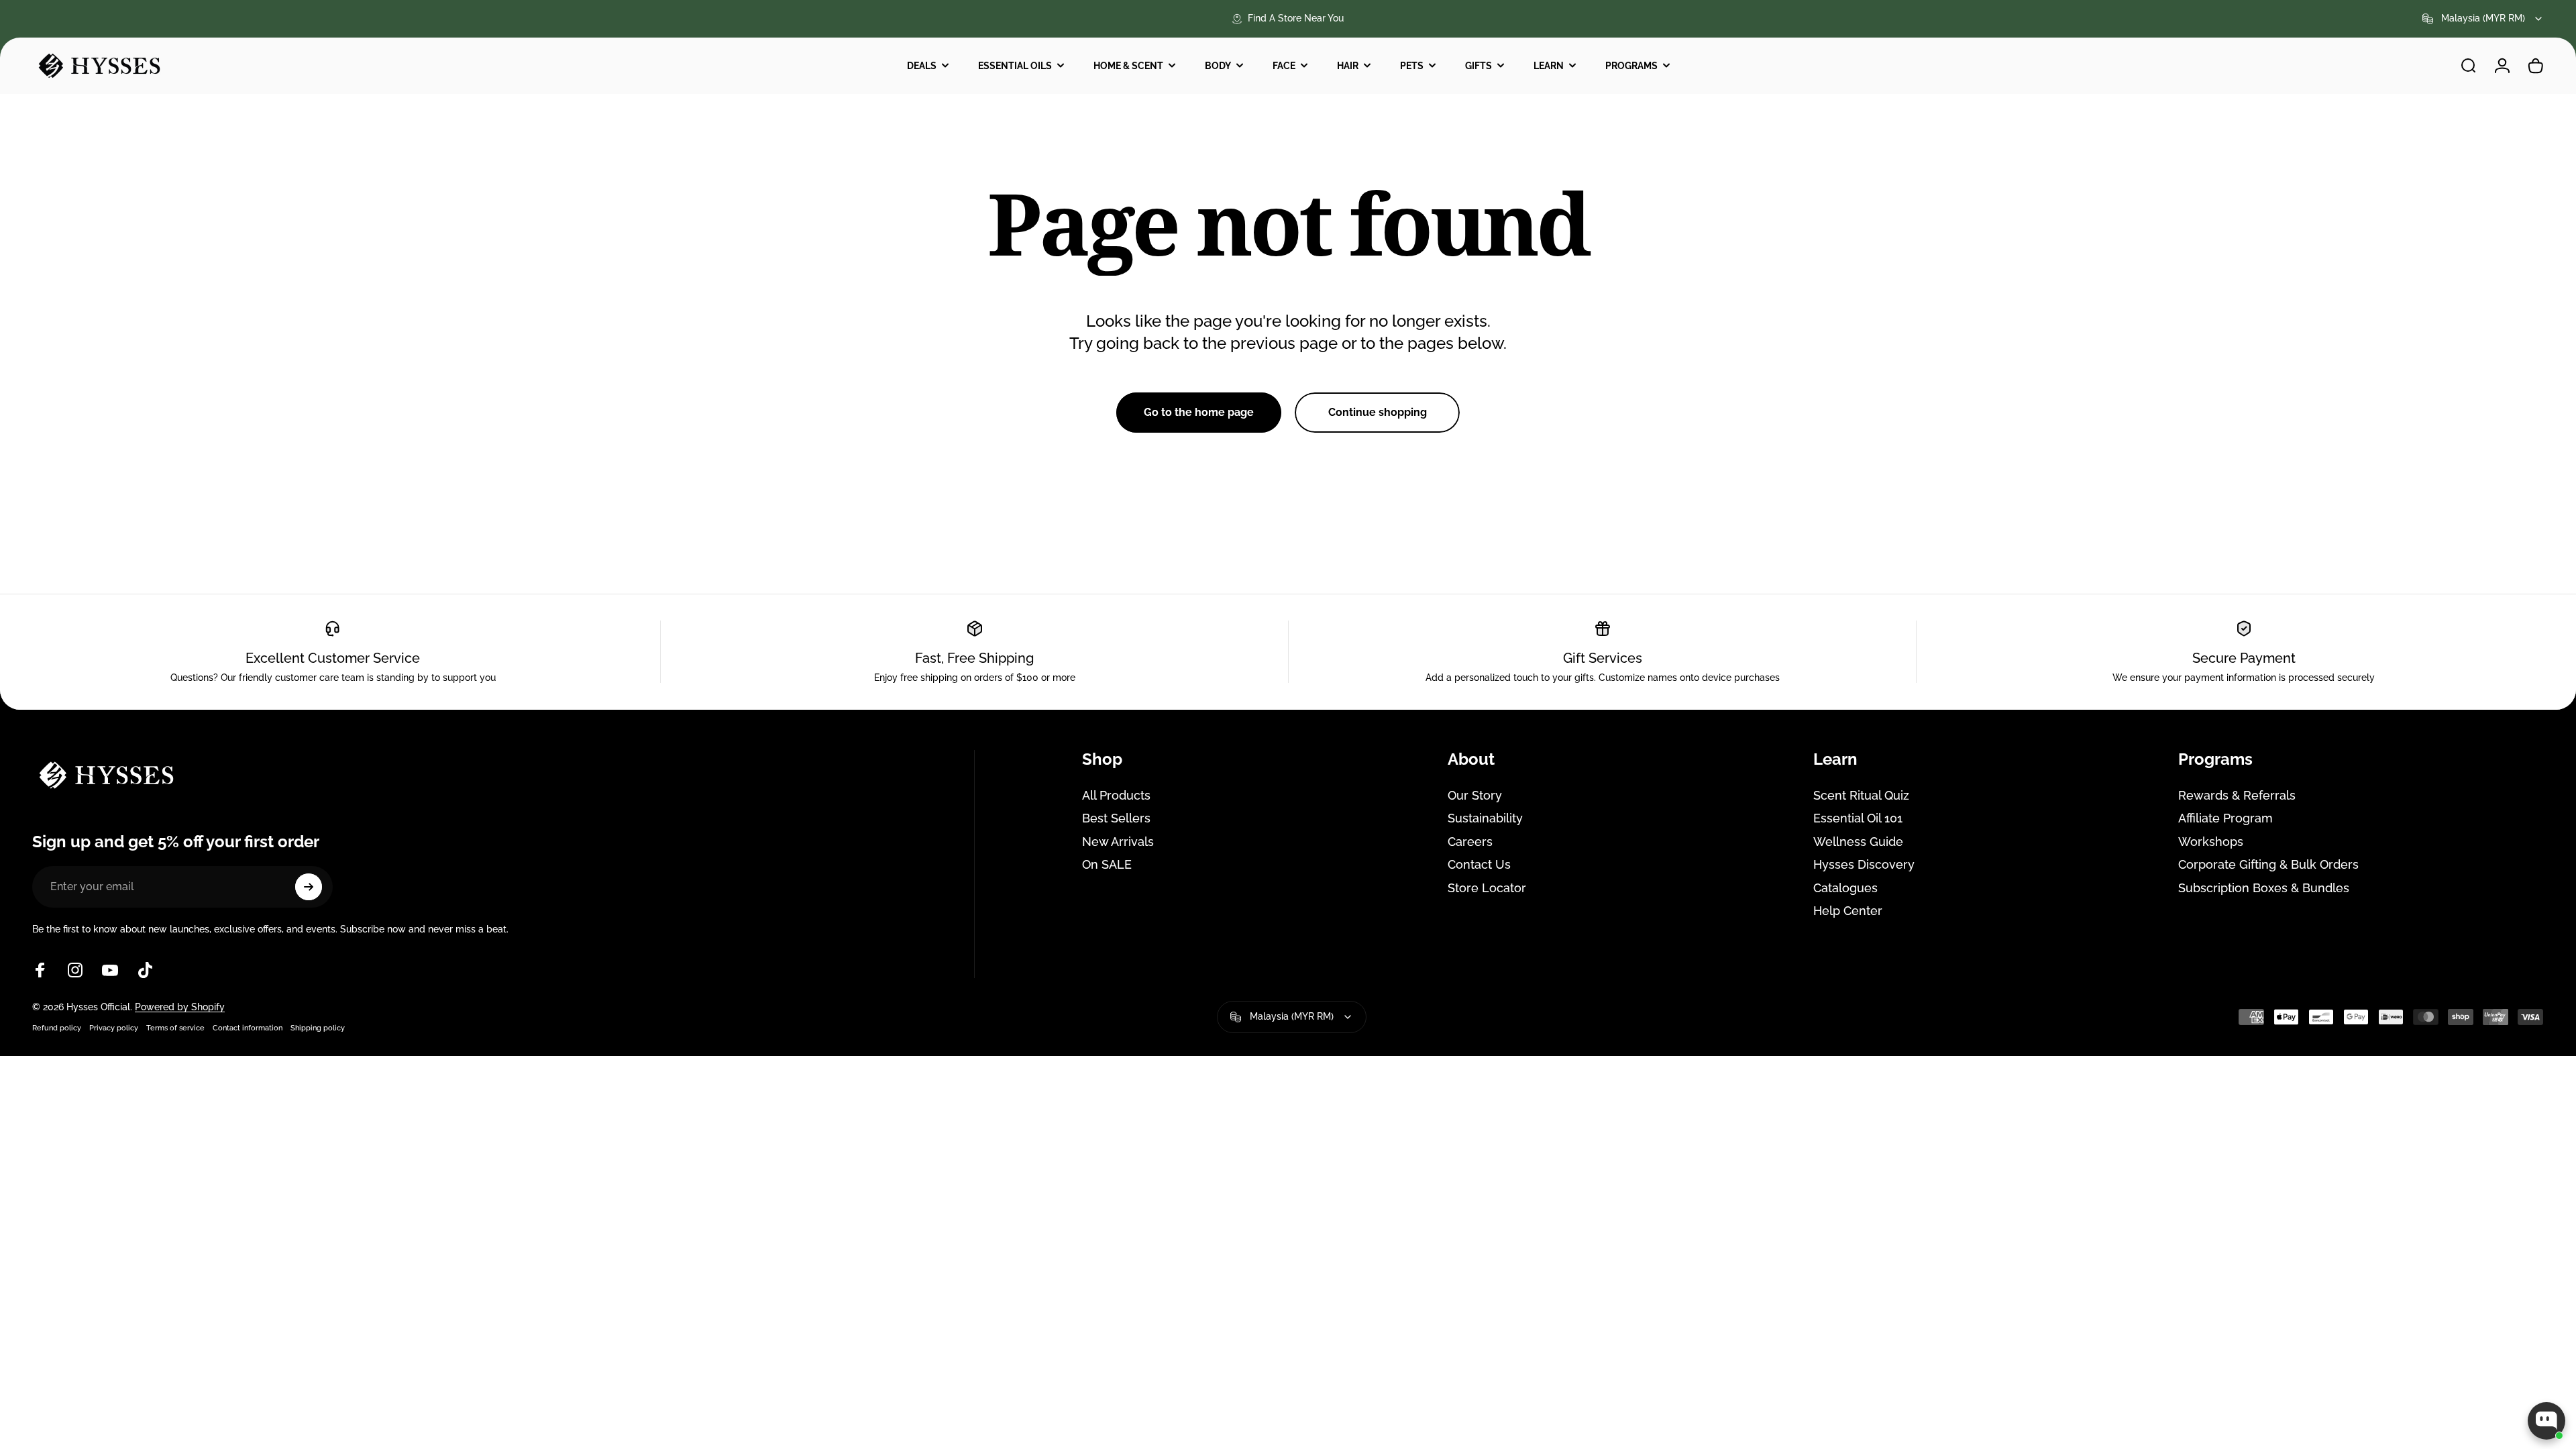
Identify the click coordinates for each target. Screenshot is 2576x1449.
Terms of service (175, 1028)
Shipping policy (318, 1028)
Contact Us (1479, 864)
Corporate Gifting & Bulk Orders (2268, 864)
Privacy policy (114, 1028)
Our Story (1475, 795)
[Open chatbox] (2546, 1421)
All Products (1116, 795)
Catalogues (1845, 888)
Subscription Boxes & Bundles (2264, 888)
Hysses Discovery (1864, 864)
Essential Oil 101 (1858, 818)
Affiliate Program (2225, 818)
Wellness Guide (1858, 842)
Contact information (248, 1028)
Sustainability (1485, 818)
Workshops (2211, 842)
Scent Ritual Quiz (1861, 795)
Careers (1470, 842)
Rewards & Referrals (2237, 795)
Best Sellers (1116, 818)
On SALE (1107, 864)
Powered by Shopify (180, 1007)
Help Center (1848, 911)
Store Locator (1487, 888)
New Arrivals (1118, 842)
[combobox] (2483, 19)
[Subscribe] (309, 887)
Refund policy (57, 1028)
